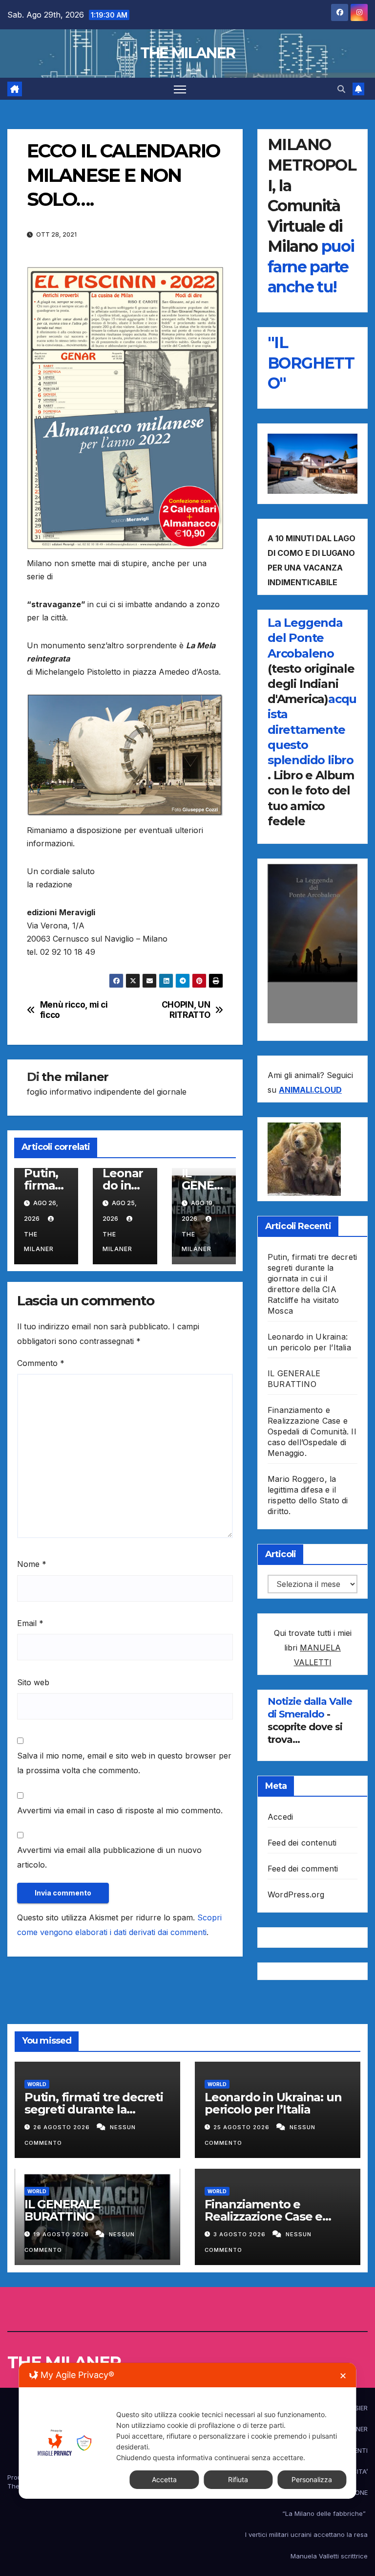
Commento (41, 1363)
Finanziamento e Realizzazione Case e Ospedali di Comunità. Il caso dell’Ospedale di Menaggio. (312, 1431)
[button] (341, 89)
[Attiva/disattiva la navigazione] (180, 89)
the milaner (75, 1077)
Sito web (33, 1682)
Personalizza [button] (312, 2479)
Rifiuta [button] (238, 2479)
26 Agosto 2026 (62, 2127)
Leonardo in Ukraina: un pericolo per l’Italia (273, 2103)
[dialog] (187, 2431)
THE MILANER (187, 53)
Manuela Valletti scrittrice (329, 2556)
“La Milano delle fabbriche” (325, 2513)
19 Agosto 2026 (62, 2234)
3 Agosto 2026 (240, 2234)
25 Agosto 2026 (242, 2127)
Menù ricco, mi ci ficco (74, 1010)
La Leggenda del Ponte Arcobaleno (305, 638)
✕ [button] (343, 2376)
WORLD (37, 2084)
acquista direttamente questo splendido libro (312, 729)
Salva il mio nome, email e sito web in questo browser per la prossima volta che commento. (124, 1763)
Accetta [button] (164, 2479)
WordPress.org (296, 1894)
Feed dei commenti (303, 1869)
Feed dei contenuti (302, 1843)
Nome (32, 1564)
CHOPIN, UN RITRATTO (186, 1010)
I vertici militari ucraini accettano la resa (306, 2534)
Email (30, 1623)
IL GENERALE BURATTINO (62, 2210)
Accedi (280, 1817)
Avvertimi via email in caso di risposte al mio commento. (120, 1810)
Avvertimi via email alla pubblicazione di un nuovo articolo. (109, 1857)
